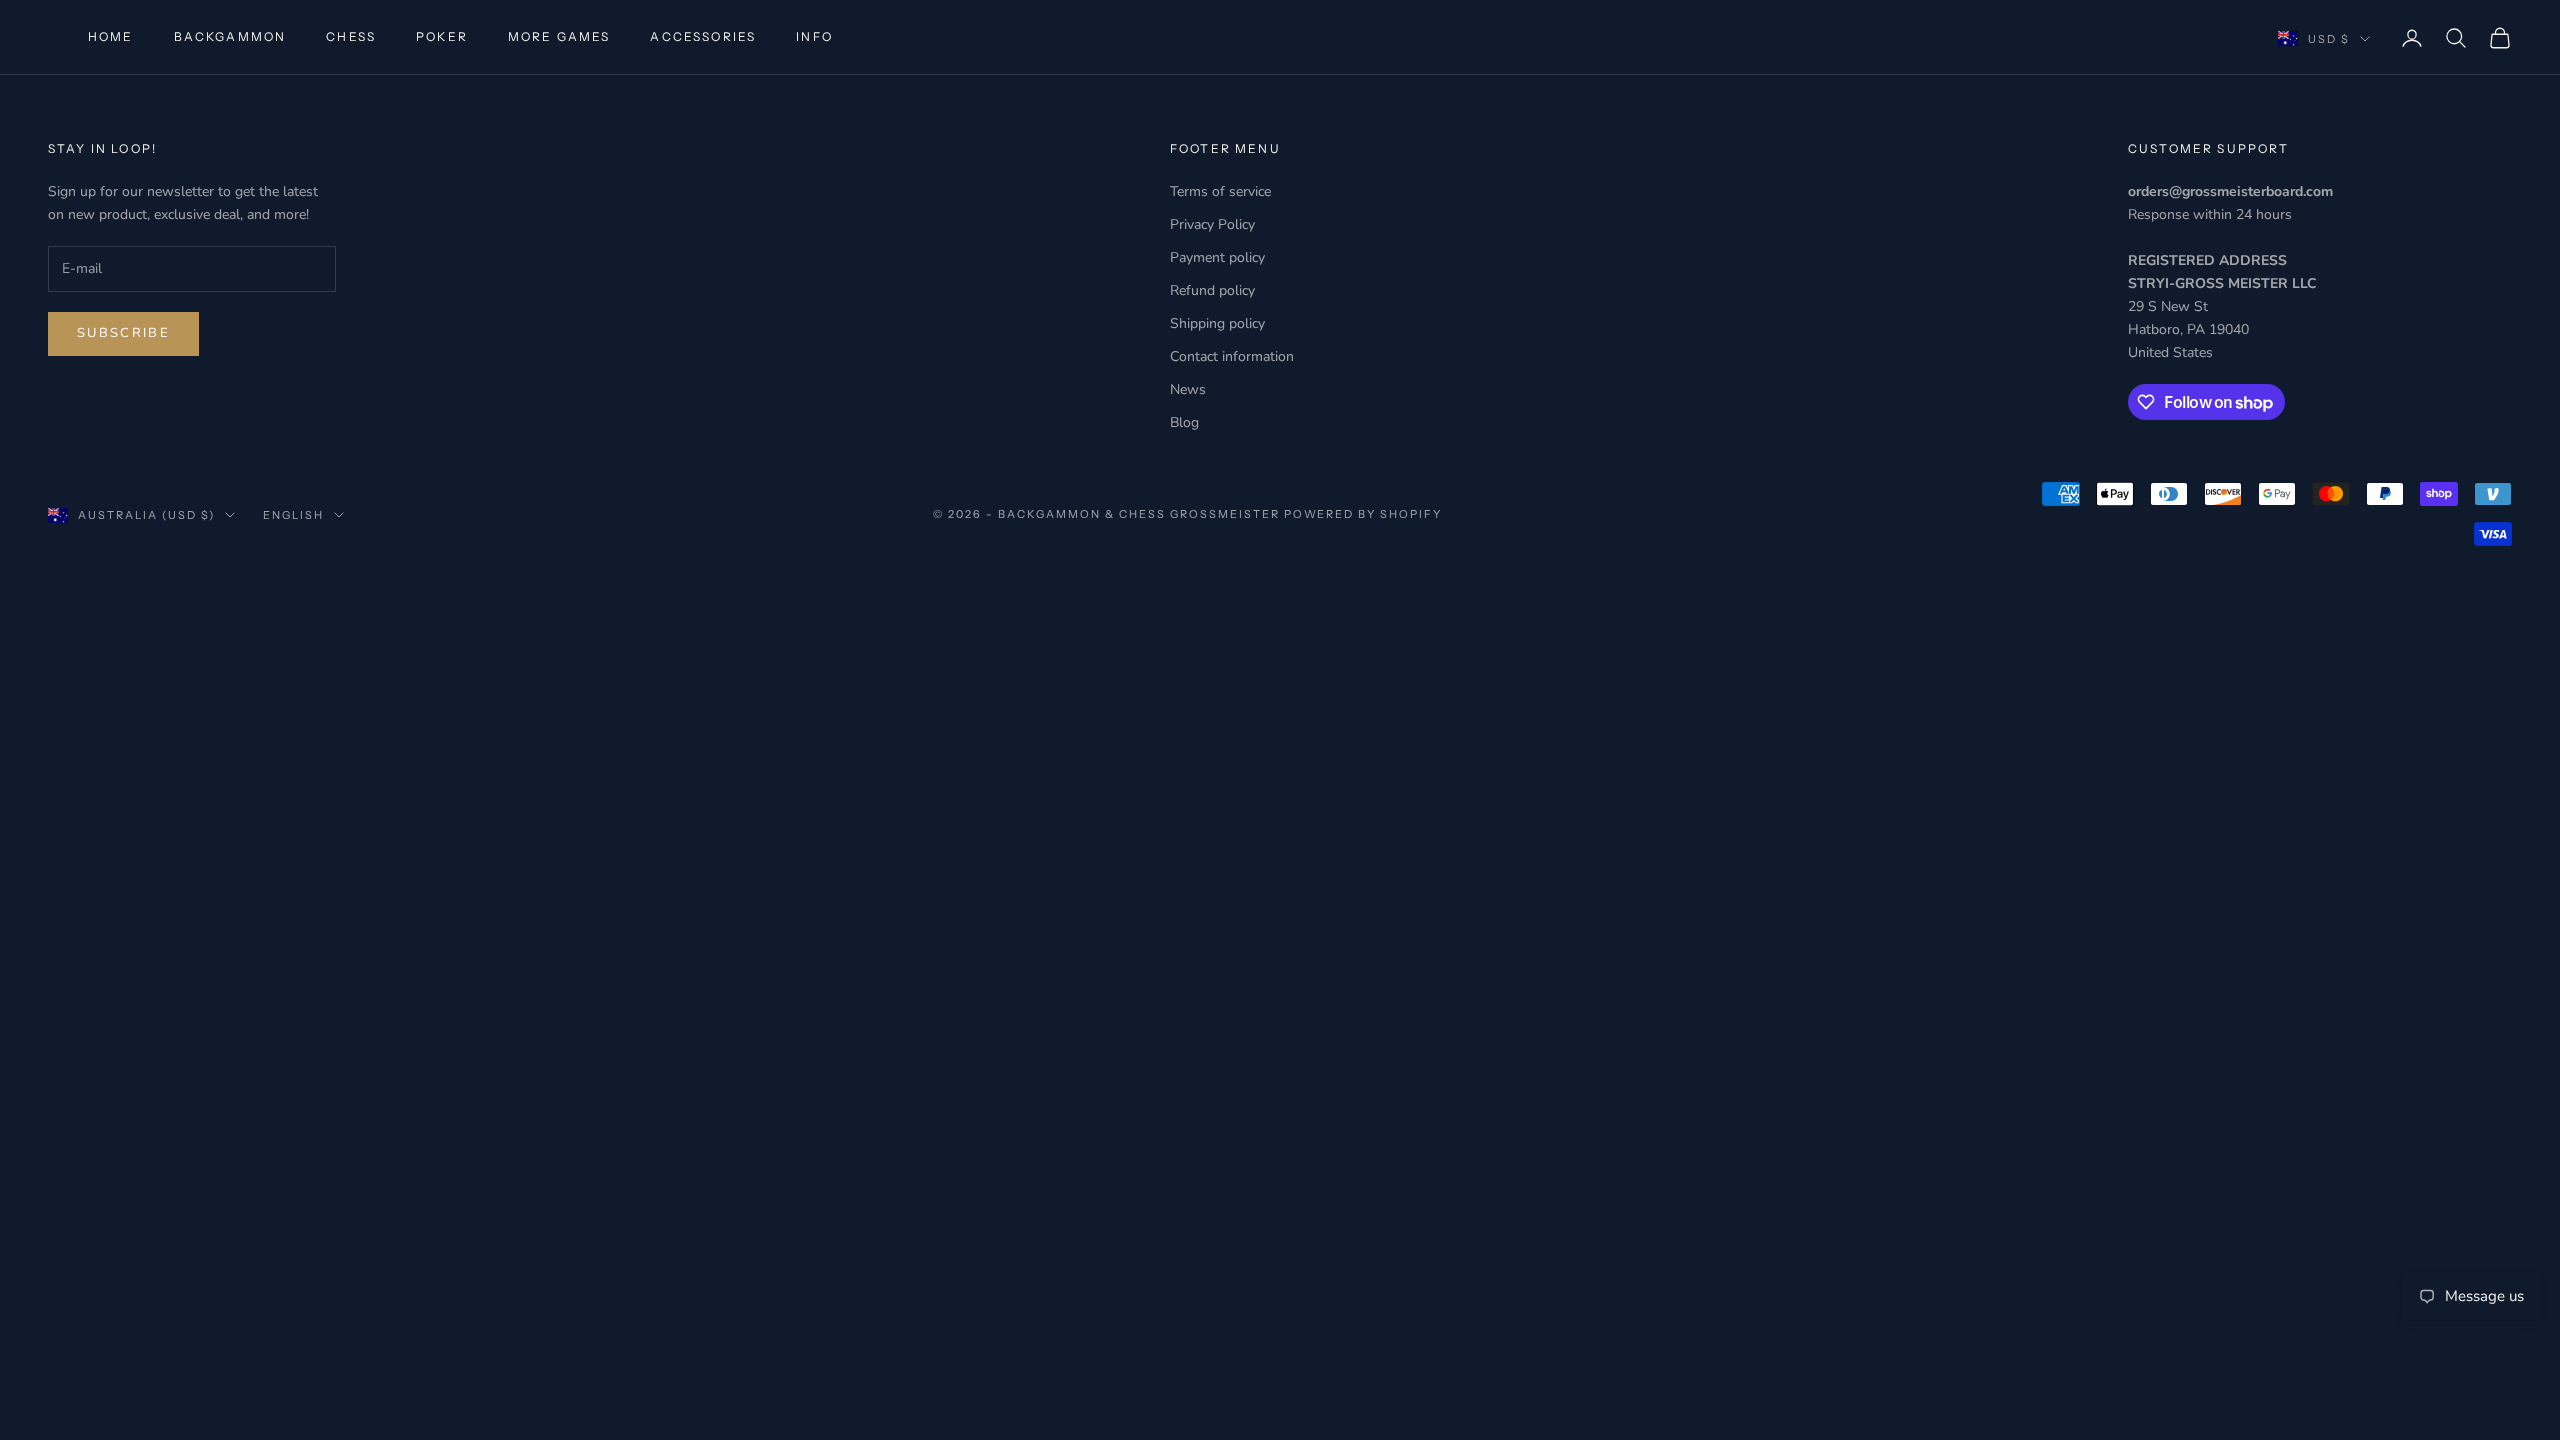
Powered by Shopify (1363, 514)
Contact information (1232, 356)
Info (814, 36)
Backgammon (230, 36)
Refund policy (1212, 290)
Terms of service (1220, 191)
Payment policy (1217, 257)
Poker (442, 36)
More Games (559, 36)
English (293, 515)
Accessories (703, 36)
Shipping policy (1217, 323)
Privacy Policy (1212, 224)
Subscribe (123, 333)
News (1188, 389)
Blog (1184, 422)
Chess (351, 36)
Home (111, 36)
